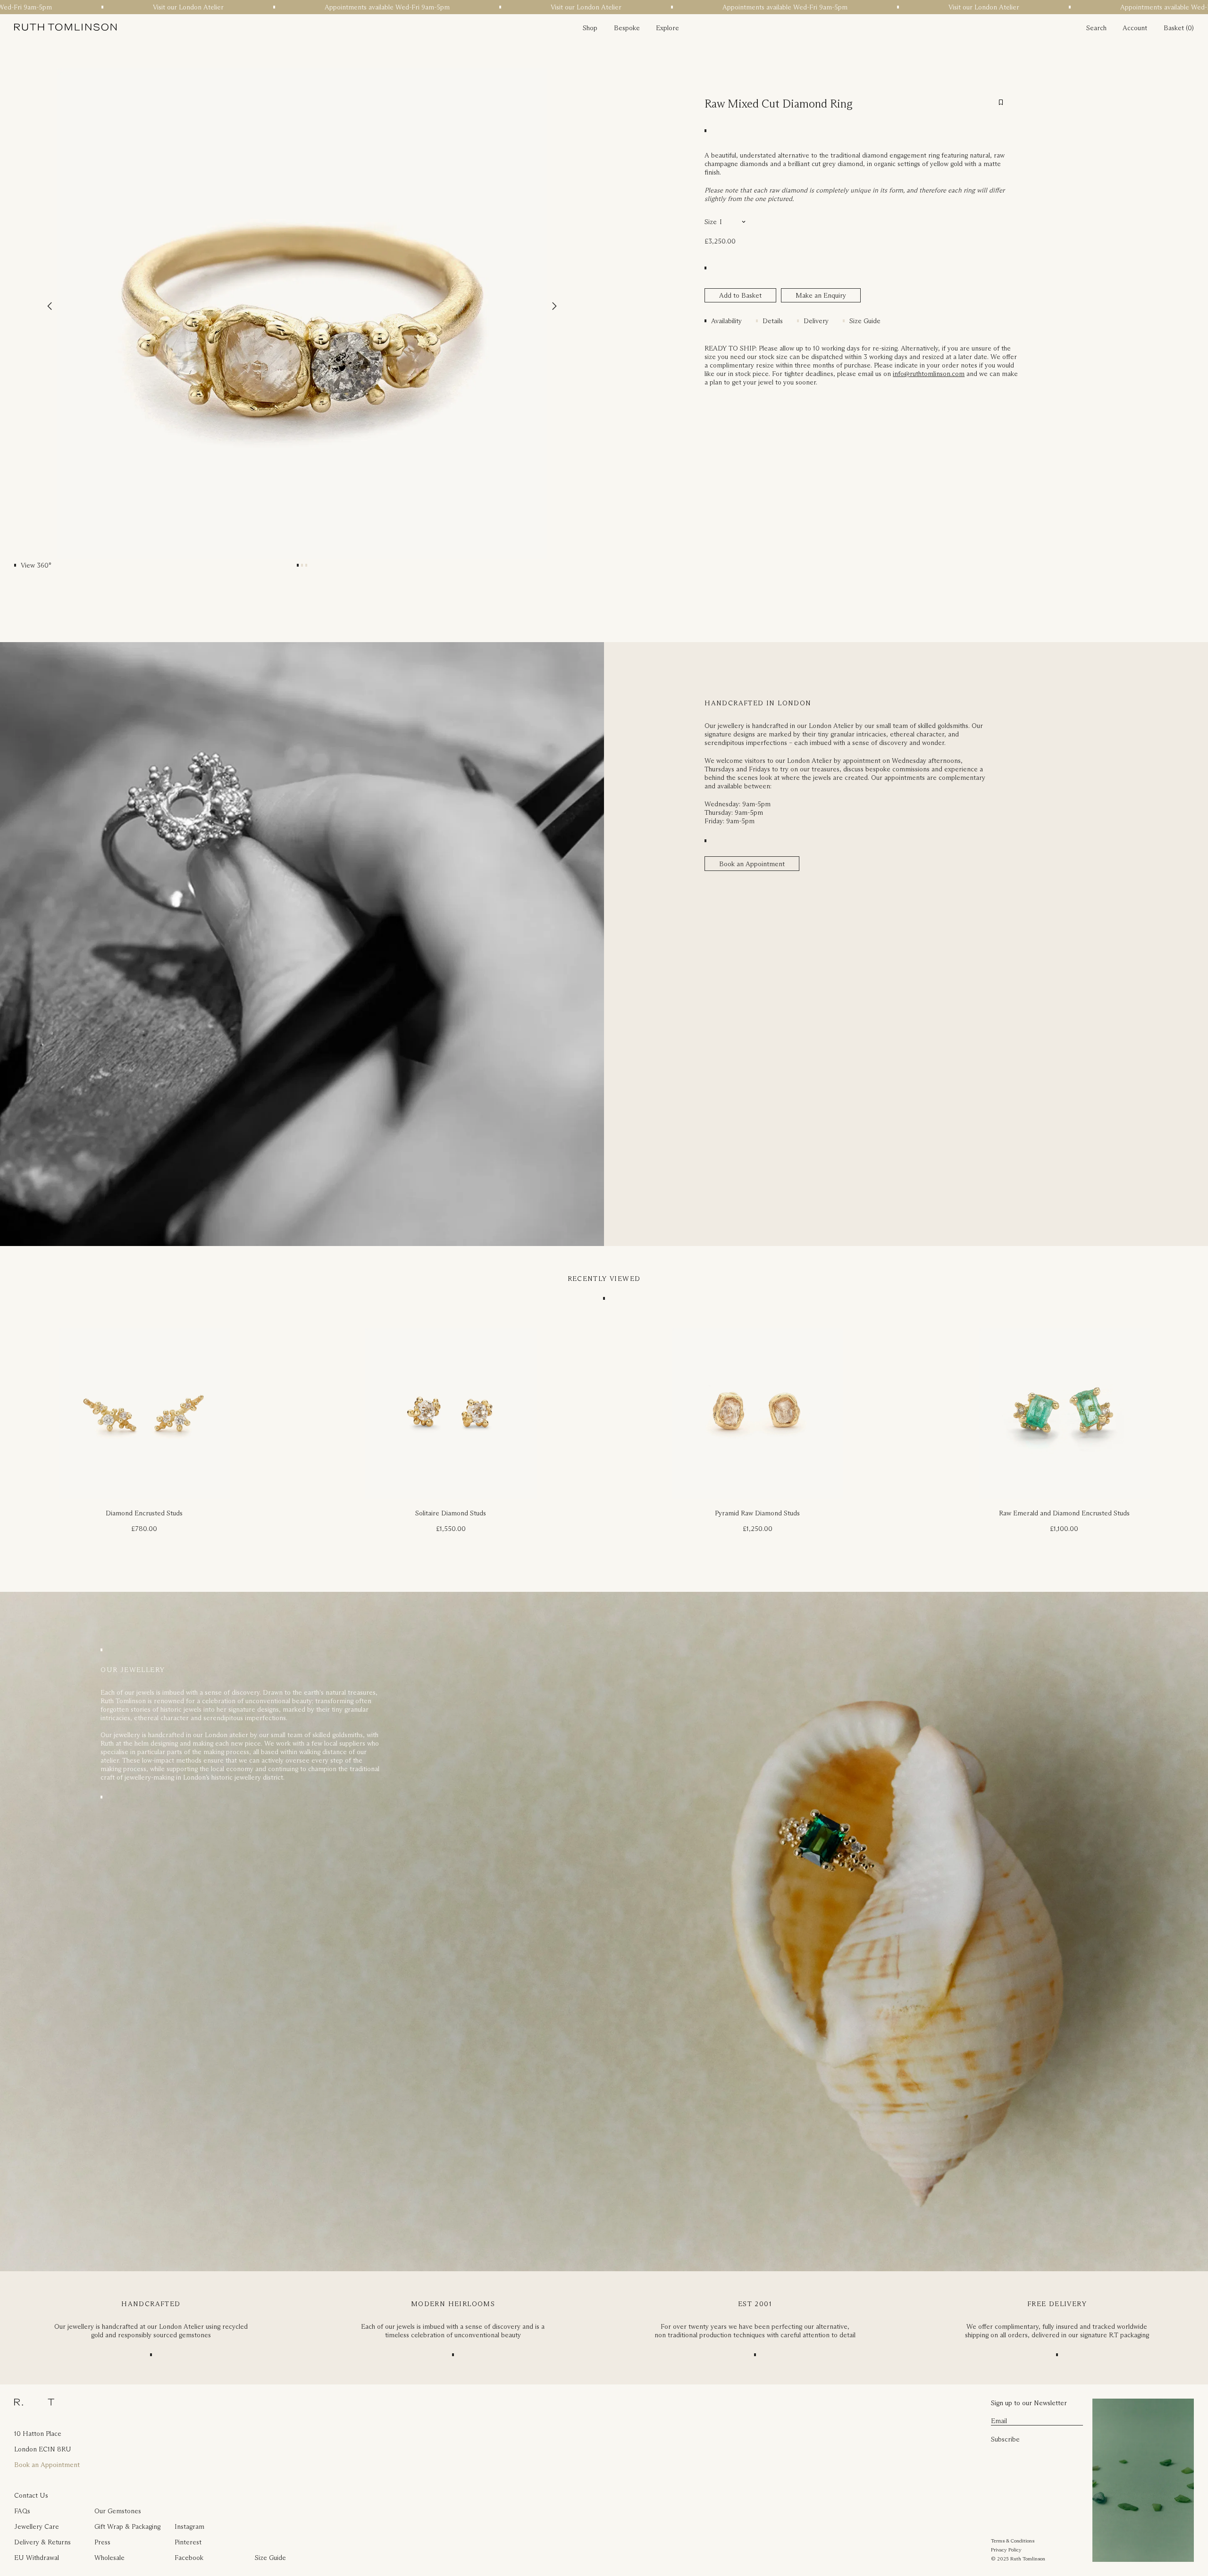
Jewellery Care (37, 2526)
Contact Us (31, 2495)
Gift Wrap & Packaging (127, 2526)
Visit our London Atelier (60, 7)
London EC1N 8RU (43, 2449)
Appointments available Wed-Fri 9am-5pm (259, 7)
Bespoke (627, 28)
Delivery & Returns (42, 2542)
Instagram (189, 2526)
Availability (726, 321)
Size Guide (865, 321)
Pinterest (188, 2542)
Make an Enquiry (821, 295)
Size (711, 222)
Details (773, 321)
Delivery (816, 321)
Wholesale (109, 2558)
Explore (667, 28)
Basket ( (1176, 28)
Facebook (189, 2558)
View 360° (36, 565)
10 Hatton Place (38, 2434)
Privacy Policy (1006, 2550)
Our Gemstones (118, 2511)
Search (1096, 28)
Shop (590, 28)
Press (102, 2542)
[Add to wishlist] (1001, 102)
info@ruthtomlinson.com (929, 374)
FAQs (22, 2511)
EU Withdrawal (37, 2558)
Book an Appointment (752, 864)
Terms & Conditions (1013, 2541)
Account (1135, 28)
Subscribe (1005, 2439)
